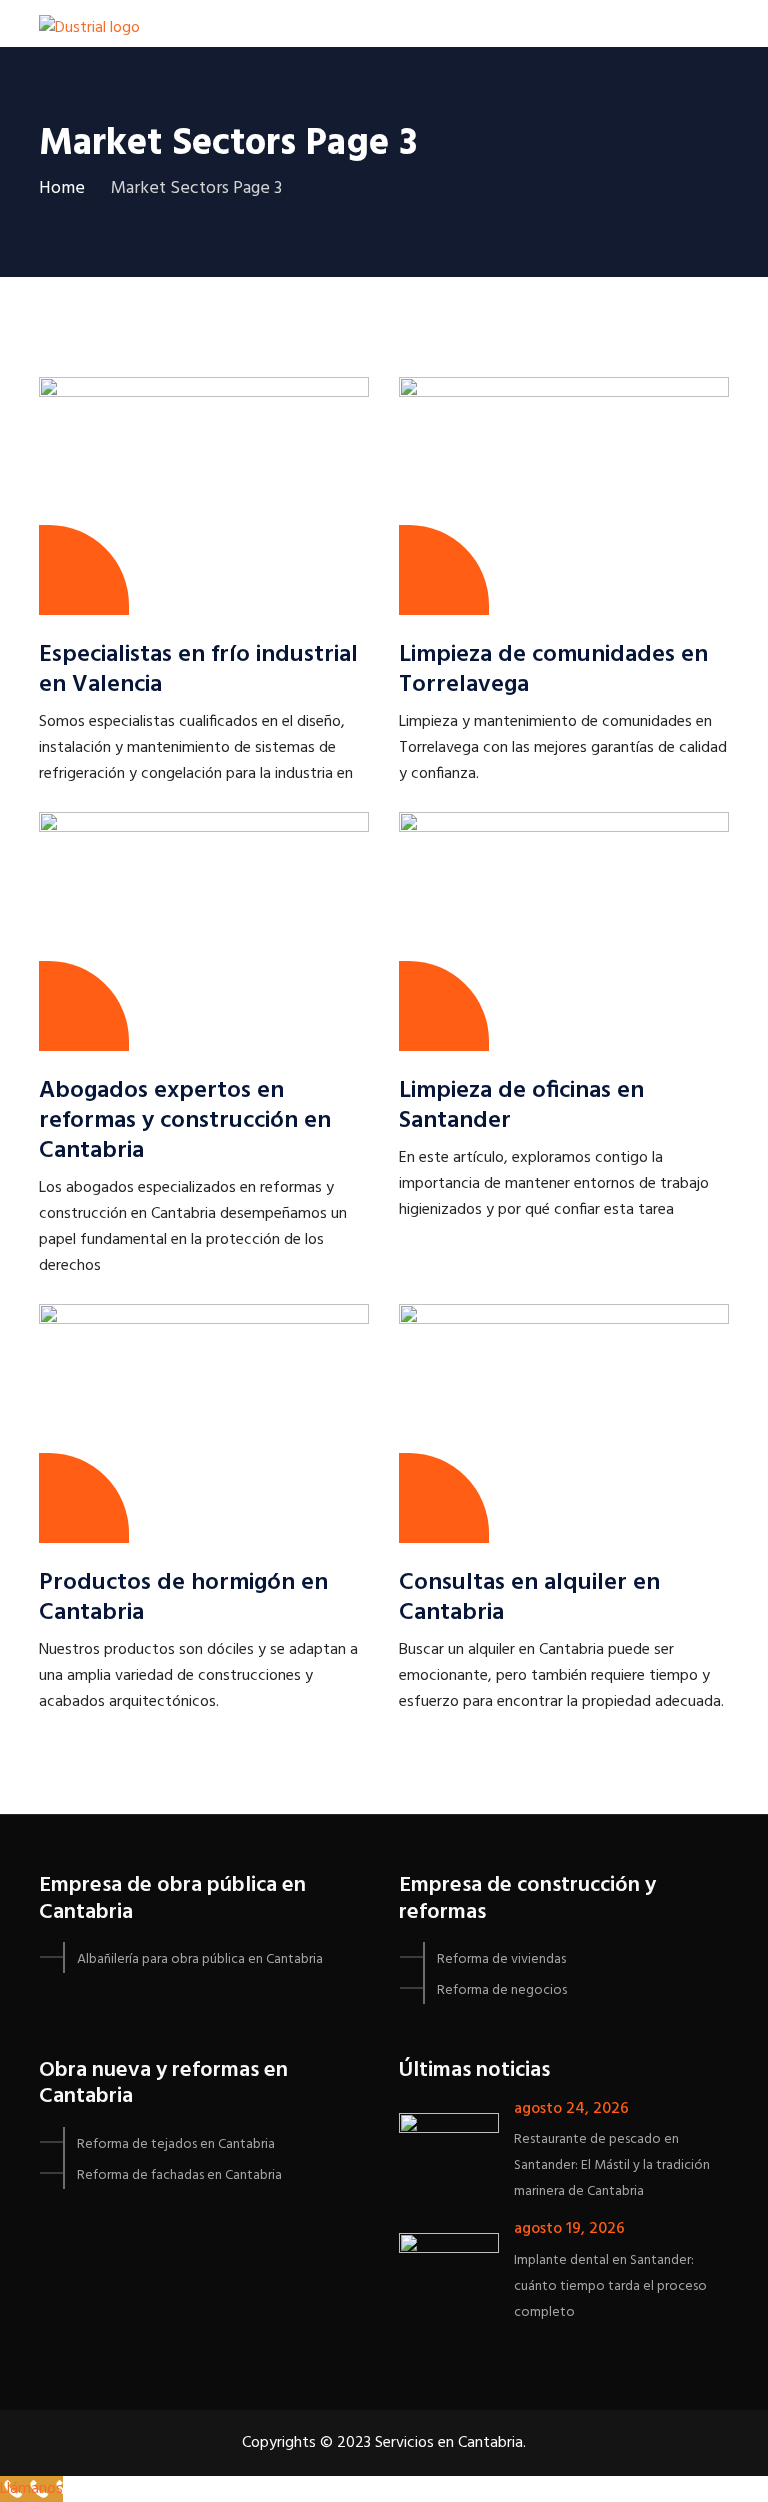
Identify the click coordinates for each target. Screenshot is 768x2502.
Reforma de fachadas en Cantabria (179, 2175)
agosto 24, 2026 (571, 2109)
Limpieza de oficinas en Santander (521, 1106)
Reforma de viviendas (501, 1959)
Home (62, 188)
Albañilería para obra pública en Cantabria (200, 1959)
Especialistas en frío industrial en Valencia (198, 670)
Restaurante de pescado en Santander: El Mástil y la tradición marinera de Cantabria (612, 2165)
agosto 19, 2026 (569, 2229)
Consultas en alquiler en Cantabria (529, 1598)
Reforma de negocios (502, 1990)
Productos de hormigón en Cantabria (183, 1598)
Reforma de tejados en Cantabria (176, 2144)
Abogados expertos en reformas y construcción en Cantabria (185, 1121)
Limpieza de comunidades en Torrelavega (553, 670)
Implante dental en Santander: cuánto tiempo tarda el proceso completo (610, 2286)
